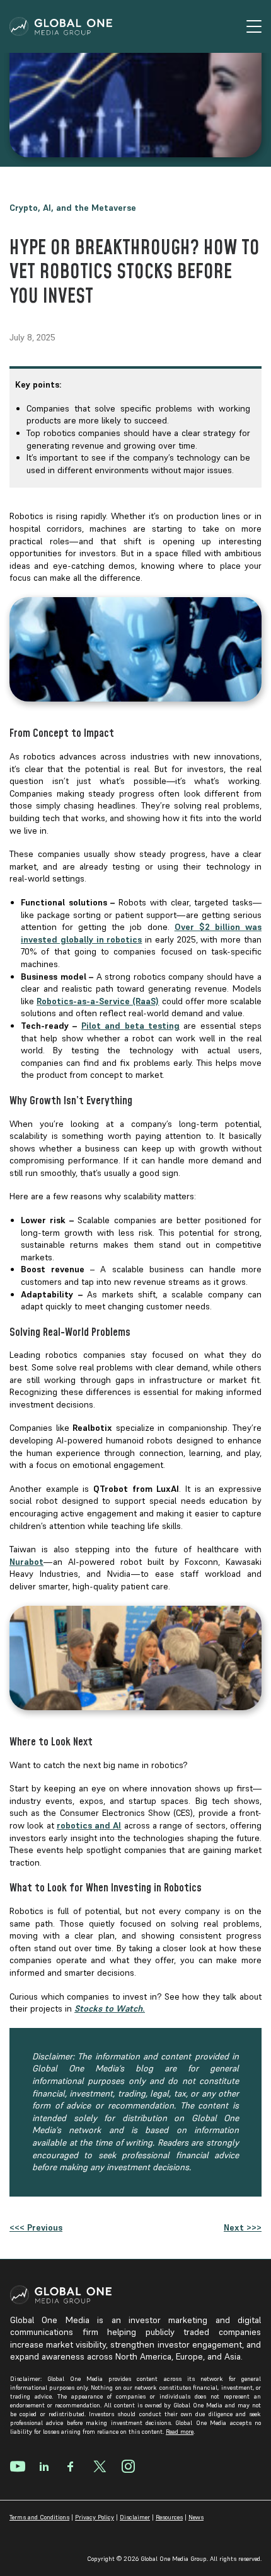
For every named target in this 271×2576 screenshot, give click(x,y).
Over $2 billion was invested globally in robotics (141, 933)
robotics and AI (89, 1825)
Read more (180, 2432)
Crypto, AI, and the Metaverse (73, 208)
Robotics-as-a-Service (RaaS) (98, 1001)
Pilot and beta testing (130, 1026)
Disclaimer (135, 2517)
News (196, 2517)
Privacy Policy (95, 2517)
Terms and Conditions (39, 2517)
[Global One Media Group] (61, 26)
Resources (169, 2517)
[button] (247, 26)
